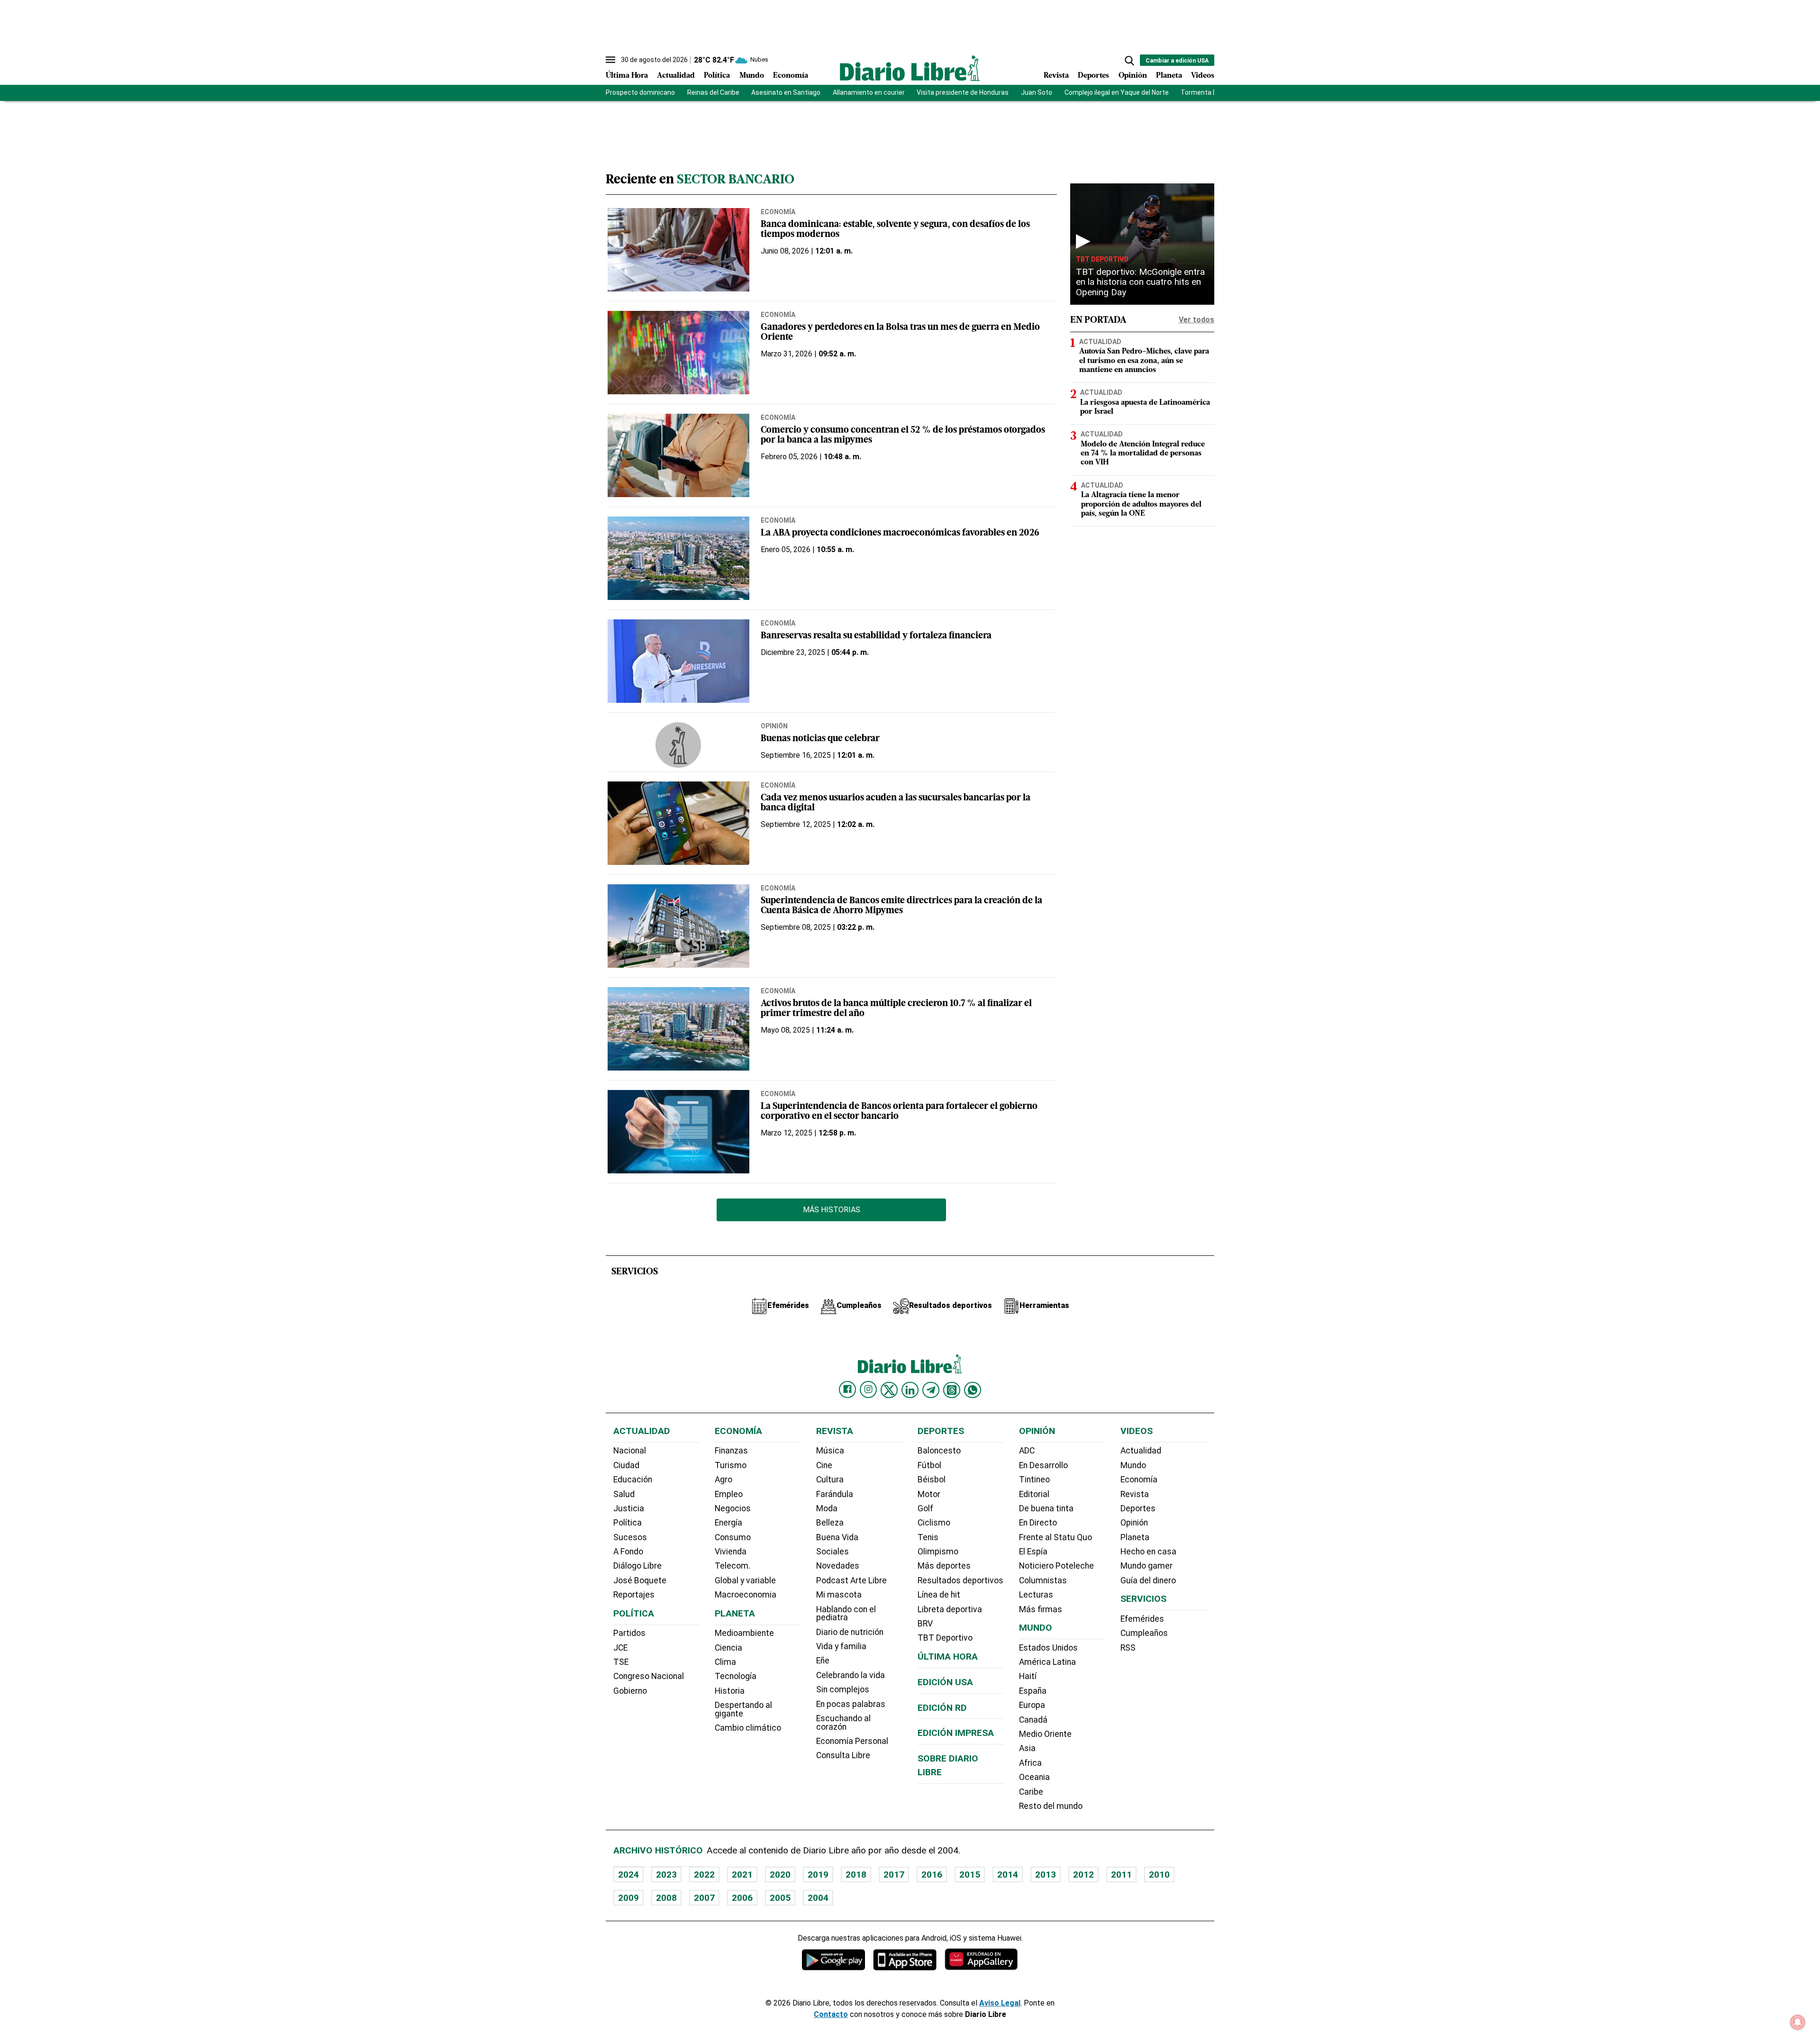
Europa (1032, 1705)
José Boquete (640, 1580)
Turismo (731, 1465)
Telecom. (733, 1566)
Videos (1203, 76)
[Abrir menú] (610, 60)
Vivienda (731, 1552)
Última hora (948, 1657)
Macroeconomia (746, 1595)
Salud (624, 1494)
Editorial (1034, 1494)
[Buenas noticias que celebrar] (678, 745)
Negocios (733, 1508)
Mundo (752, 76)
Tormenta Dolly (1204, 92)
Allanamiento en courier (869, 92)
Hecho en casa (1148, 1552)
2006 (742, 1898)
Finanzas (731, 1451)
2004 (818, 1898)
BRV (925, 1624)
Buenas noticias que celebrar (820, 739)
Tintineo (1034, 1480)
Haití (1028, 1676)
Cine (824, 1465)
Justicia (629, 1508)
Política (717, 76)
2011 (1121, 1875)
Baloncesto (939, 1451)
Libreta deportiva (950, 1609)
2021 (742, 1875)
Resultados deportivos (960, 1580)
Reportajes (634, 1595)
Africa (1030, 1763)
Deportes (1093, 76)
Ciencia (728, 1648)
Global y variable (745, 1580)
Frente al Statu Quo (1056, 1537)
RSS (1128, 1648)
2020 (780, 1875)
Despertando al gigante (743, 1709)
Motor (929, 1494)
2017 (894, 1875)
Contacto (831, 2014)
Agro (723, 1480)
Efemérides (1142, 1619)
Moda (827, 1508)
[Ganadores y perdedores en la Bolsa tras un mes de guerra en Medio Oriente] (678, 353)
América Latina (1047, 1662)
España (1033, 1691)
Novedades (838, 1566)
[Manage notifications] (1798, 2022)
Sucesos (630, 1537)
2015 (970, 1875)
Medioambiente (744, 1633)
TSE (621, 1662)
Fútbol (929, 1465)
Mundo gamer (1147, 1566)
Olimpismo (938, 1552)
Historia (730, 1691)
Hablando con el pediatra (846, 1614)
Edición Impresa (956, 1733)
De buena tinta (1046, 1508)
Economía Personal (852, 1741)
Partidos (629, 1633)
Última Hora (627, 76)
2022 (704, 1875)
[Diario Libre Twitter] (889, 1390)
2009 (628, 1898)
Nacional (630, 1451)
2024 (628, 1875)
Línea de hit (939, 1595)
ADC (1027, 1451)
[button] (1129, 61)
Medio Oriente (1045, 1734)
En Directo (1038, 1523)
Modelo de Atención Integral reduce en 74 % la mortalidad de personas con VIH (1143, 454)
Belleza (830, 1523)
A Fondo (628, 1552)
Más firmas (1041, 1609)
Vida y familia (841, 1646)
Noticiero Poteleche (1056, 1566)
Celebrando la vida (851, 1675)
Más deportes (944, 1566)
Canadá (1033, 1720)
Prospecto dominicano (640, 92)
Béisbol (932, 1480)
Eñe (823, 1661)
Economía (791, 76)
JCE (620, 1648)
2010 (1159, 1875)
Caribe (1031, 1792)
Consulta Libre (843, 1755)
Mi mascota (839, 1595)
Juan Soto (1037, 92)
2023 (666, 1875)
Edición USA (945, 1682)
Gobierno (630, 1691)
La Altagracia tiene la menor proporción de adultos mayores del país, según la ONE (1141, 504)
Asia (1027, 1748)
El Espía (1033, 1552)
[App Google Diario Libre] (834, 1959)
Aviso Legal (1000, 2003)
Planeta (1169, 76)
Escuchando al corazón (843, 1723)
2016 (932, 1875)
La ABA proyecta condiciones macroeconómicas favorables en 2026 (900, 533)
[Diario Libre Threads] (952, 1390)
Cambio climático (748, 1728)
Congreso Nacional (649, 1676)
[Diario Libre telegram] (931, 1390)
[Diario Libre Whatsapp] (973, 1390)
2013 (1046, 1875)
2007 (704, 1898)
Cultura (830, 1480)
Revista (1056, 76)
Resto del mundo (1051, 1806)
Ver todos (1197, 320)
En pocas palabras (851, 1704)
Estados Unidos (1048, 1648)
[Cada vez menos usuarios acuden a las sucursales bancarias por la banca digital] (678, 823)
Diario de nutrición (850, 1632)
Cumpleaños (1144, 1633)
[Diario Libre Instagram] (868, 1389)
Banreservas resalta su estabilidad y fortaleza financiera (876, 636)
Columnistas (1043, 1580)
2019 (818, 1875)
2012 (1083, 1875)
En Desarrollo (1043, 1465)
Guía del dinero (1148, 1580)
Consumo (733, 1537)
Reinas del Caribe (713, 92)
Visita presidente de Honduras (963, 92)
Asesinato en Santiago (786, 92)
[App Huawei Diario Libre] (981, 1959)
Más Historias (832, 1210)
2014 (1008, 1875)
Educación (633, 1480)
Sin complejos (843, 1689)
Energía (728, 1523)
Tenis (928, 1537)
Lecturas (1036, 1595)
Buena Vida (837, 1537)
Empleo (729, 1494)
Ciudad (626, 1465)
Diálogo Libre (637, 1566)
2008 (666, 1898)
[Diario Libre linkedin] (910, 1390)
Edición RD (942, 1708)
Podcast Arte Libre (851, 1580)
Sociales (833, 1552)
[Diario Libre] (910, 68)
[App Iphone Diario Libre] (905, 1959)
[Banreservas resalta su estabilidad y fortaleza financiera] (678, 661)
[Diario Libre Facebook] (847, 1389)
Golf (925, 1508)
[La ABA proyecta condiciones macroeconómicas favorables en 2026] (678, 558)
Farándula (835, 1494)
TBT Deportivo (1102, 259)
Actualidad (676, 76)
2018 (856, 1875)
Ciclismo (934, 1523)
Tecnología (736, 1676)
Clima (725, 1662)
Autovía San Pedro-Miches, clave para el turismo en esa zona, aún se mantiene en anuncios (1144, 361)
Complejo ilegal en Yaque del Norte (1117, 92)
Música (830, 1451)
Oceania (1034, 1777)
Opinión (1133, 76)
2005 (780, 1898)
